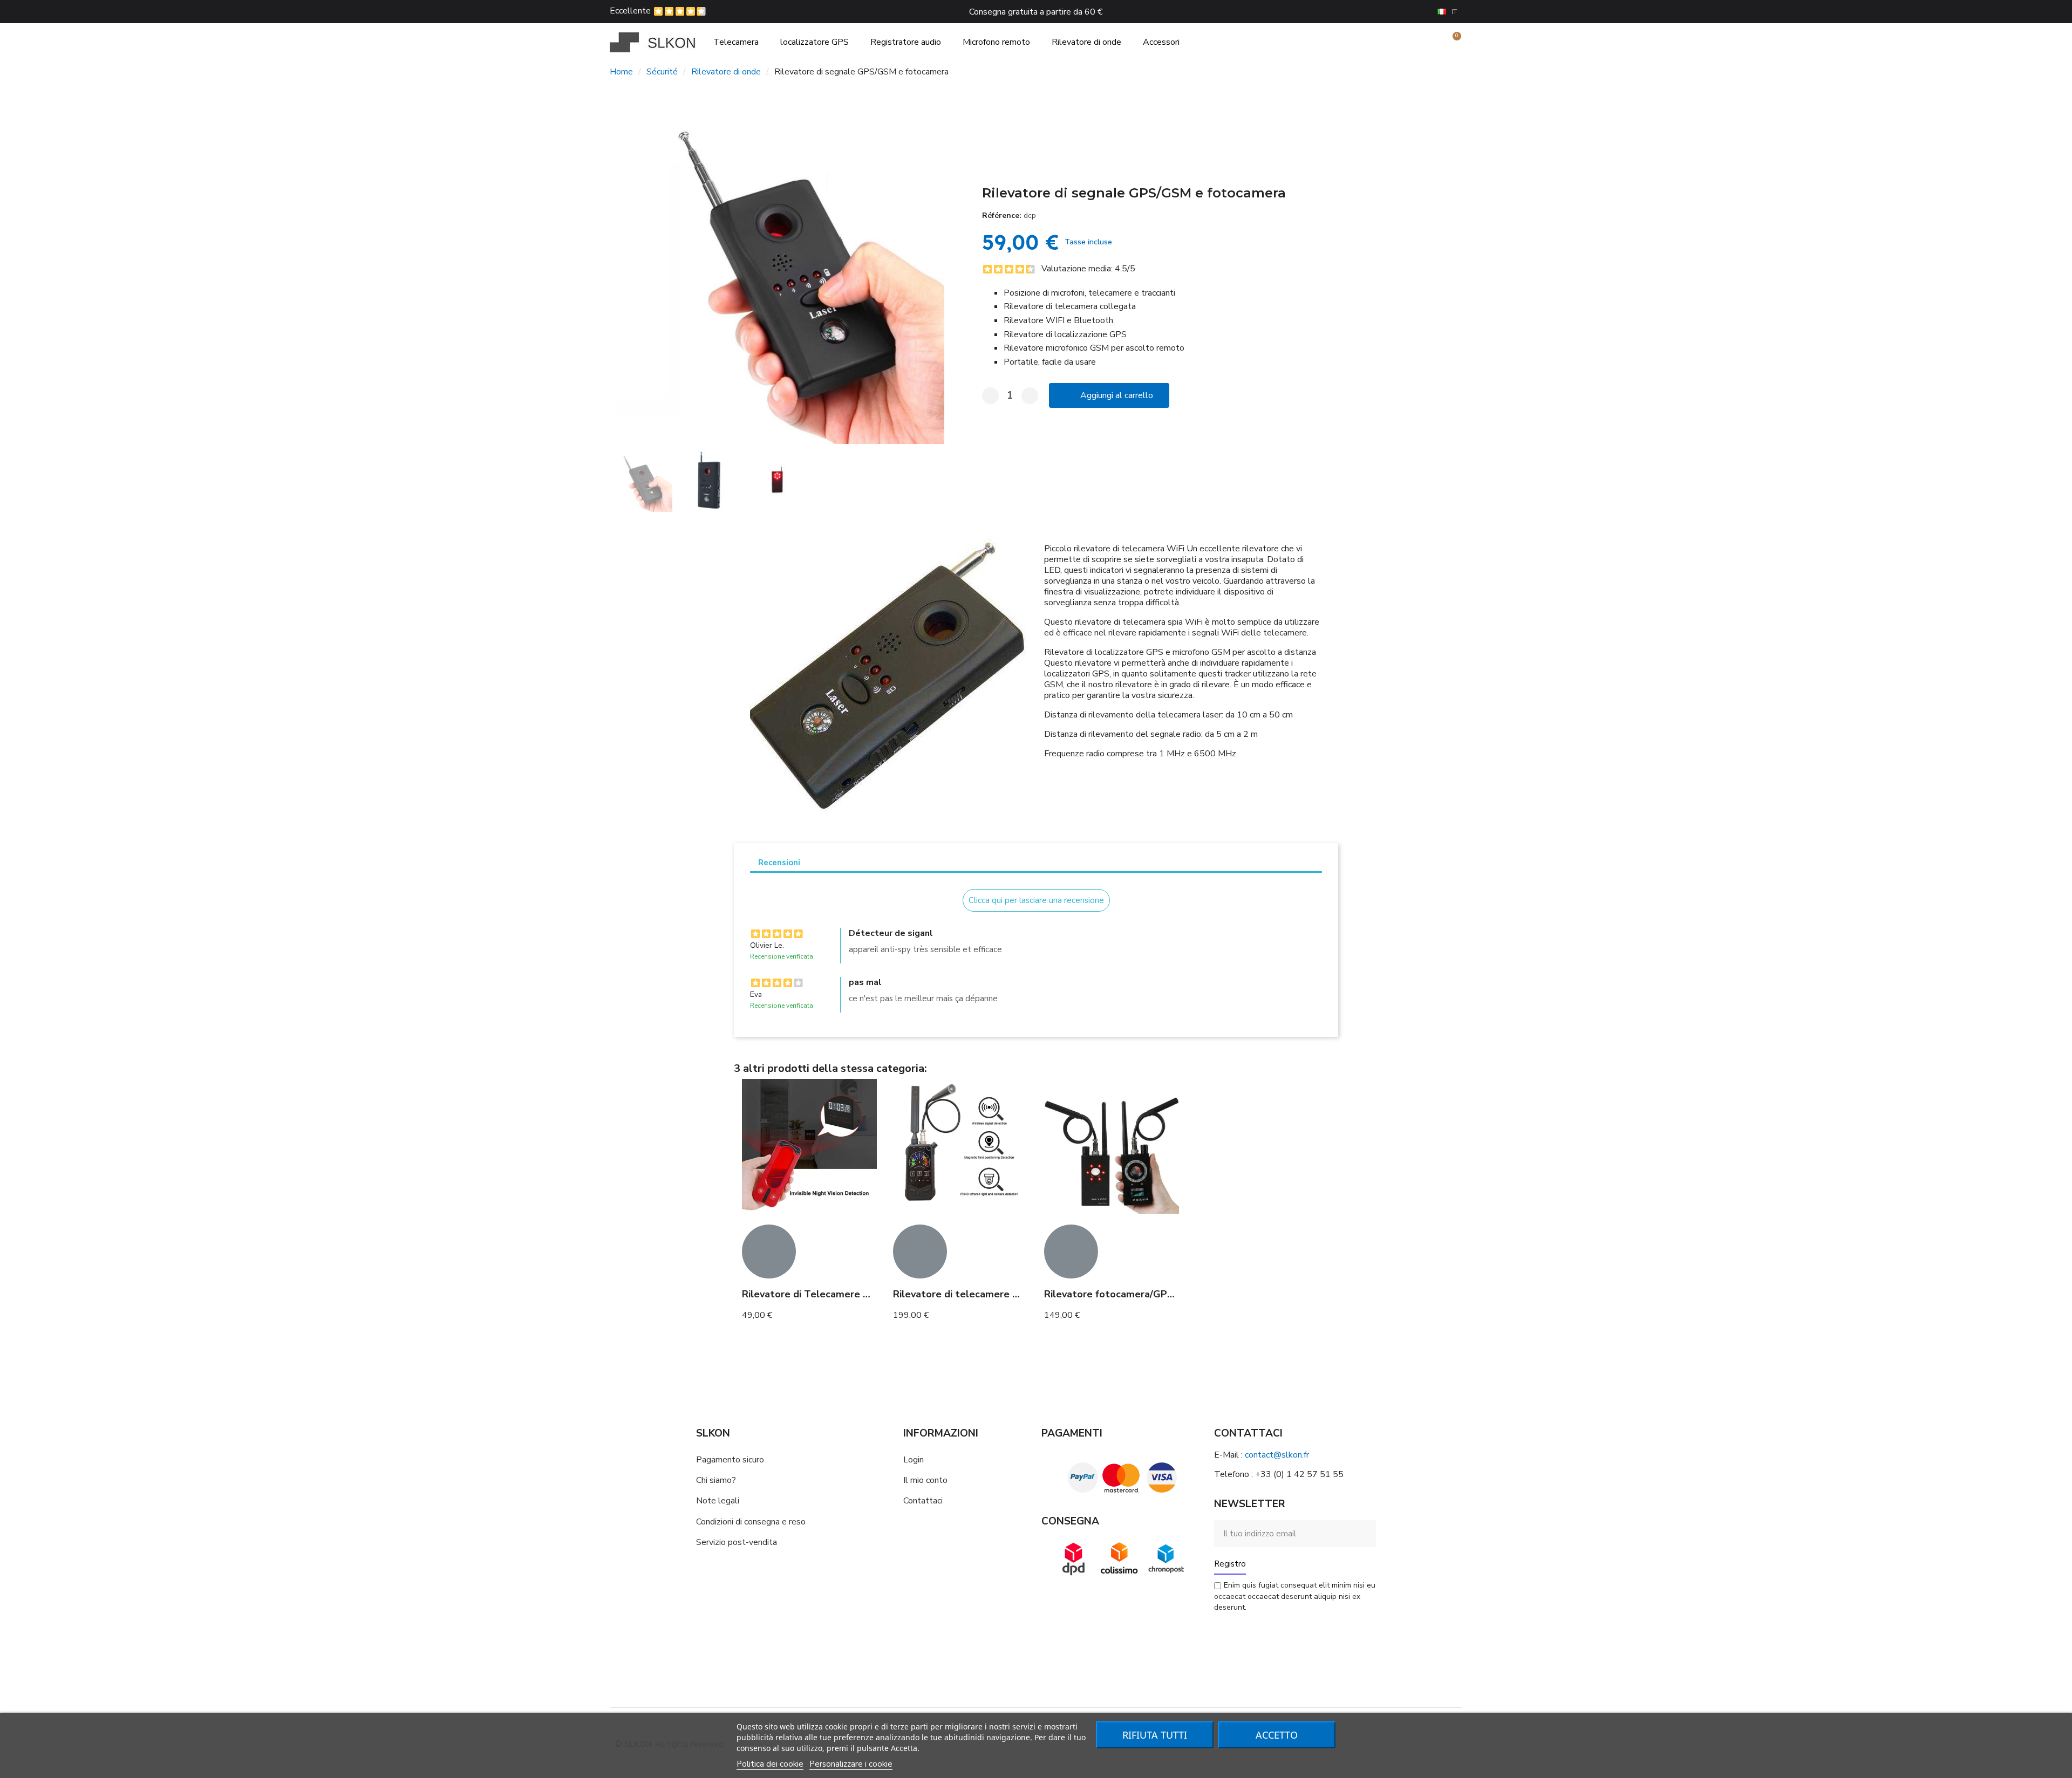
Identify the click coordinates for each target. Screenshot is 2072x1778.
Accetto (1277, 1735)
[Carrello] (1452, 42)
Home (621, 72)
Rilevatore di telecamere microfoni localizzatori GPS (1015, 1294)
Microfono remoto (996, 42)
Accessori (1161, 42)
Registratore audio (906, 42)
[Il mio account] (1434, 42)
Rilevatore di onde (1086, 42)
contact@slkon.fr (1277, 1455)
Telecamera (736, 42)
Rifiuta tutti (1155, 1735)
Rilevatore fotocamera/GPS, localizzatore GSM (1154, 1294)
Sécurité (662, 72)
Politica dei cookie (770, 1764)
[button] (620, 269)
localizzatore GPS (815, 42)
